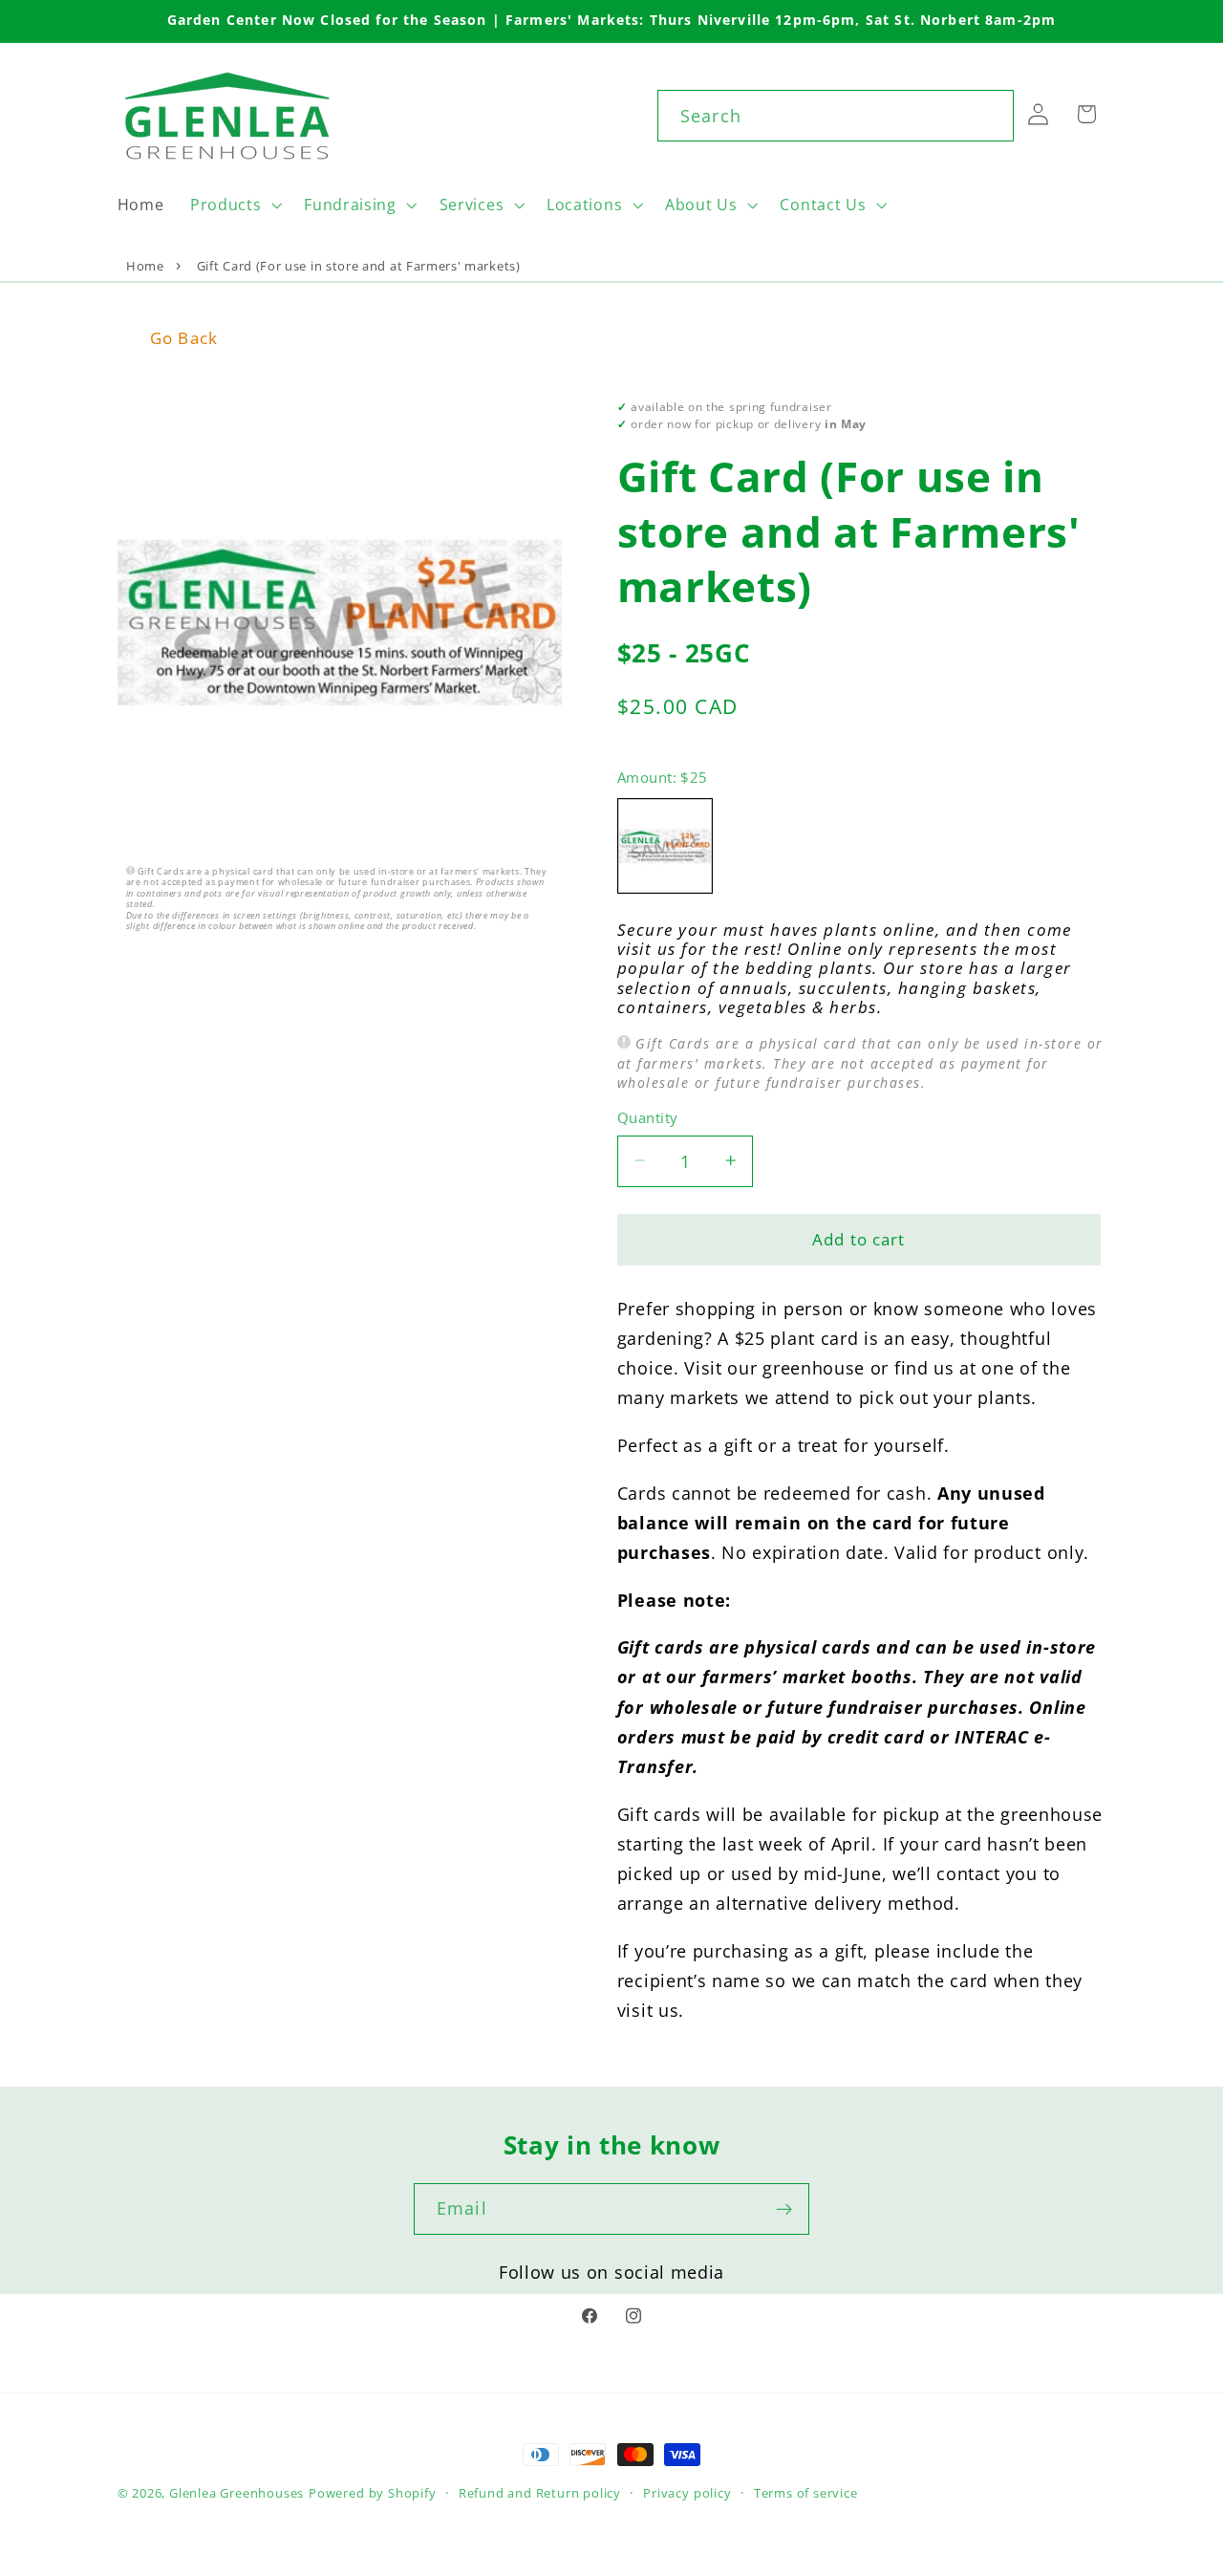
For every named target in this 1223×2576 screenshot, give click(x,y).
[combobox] (836, 116)
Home (145, 266)
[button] (234, 205)
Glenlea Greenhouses (236, 2493)
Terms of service (806, 2493)
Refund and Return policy (540, 2493)
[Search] (988, 115)
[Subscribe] (784, 2209)
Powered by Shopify (373, 2493)
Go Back (184, 338)
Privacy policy (687, 2493)
